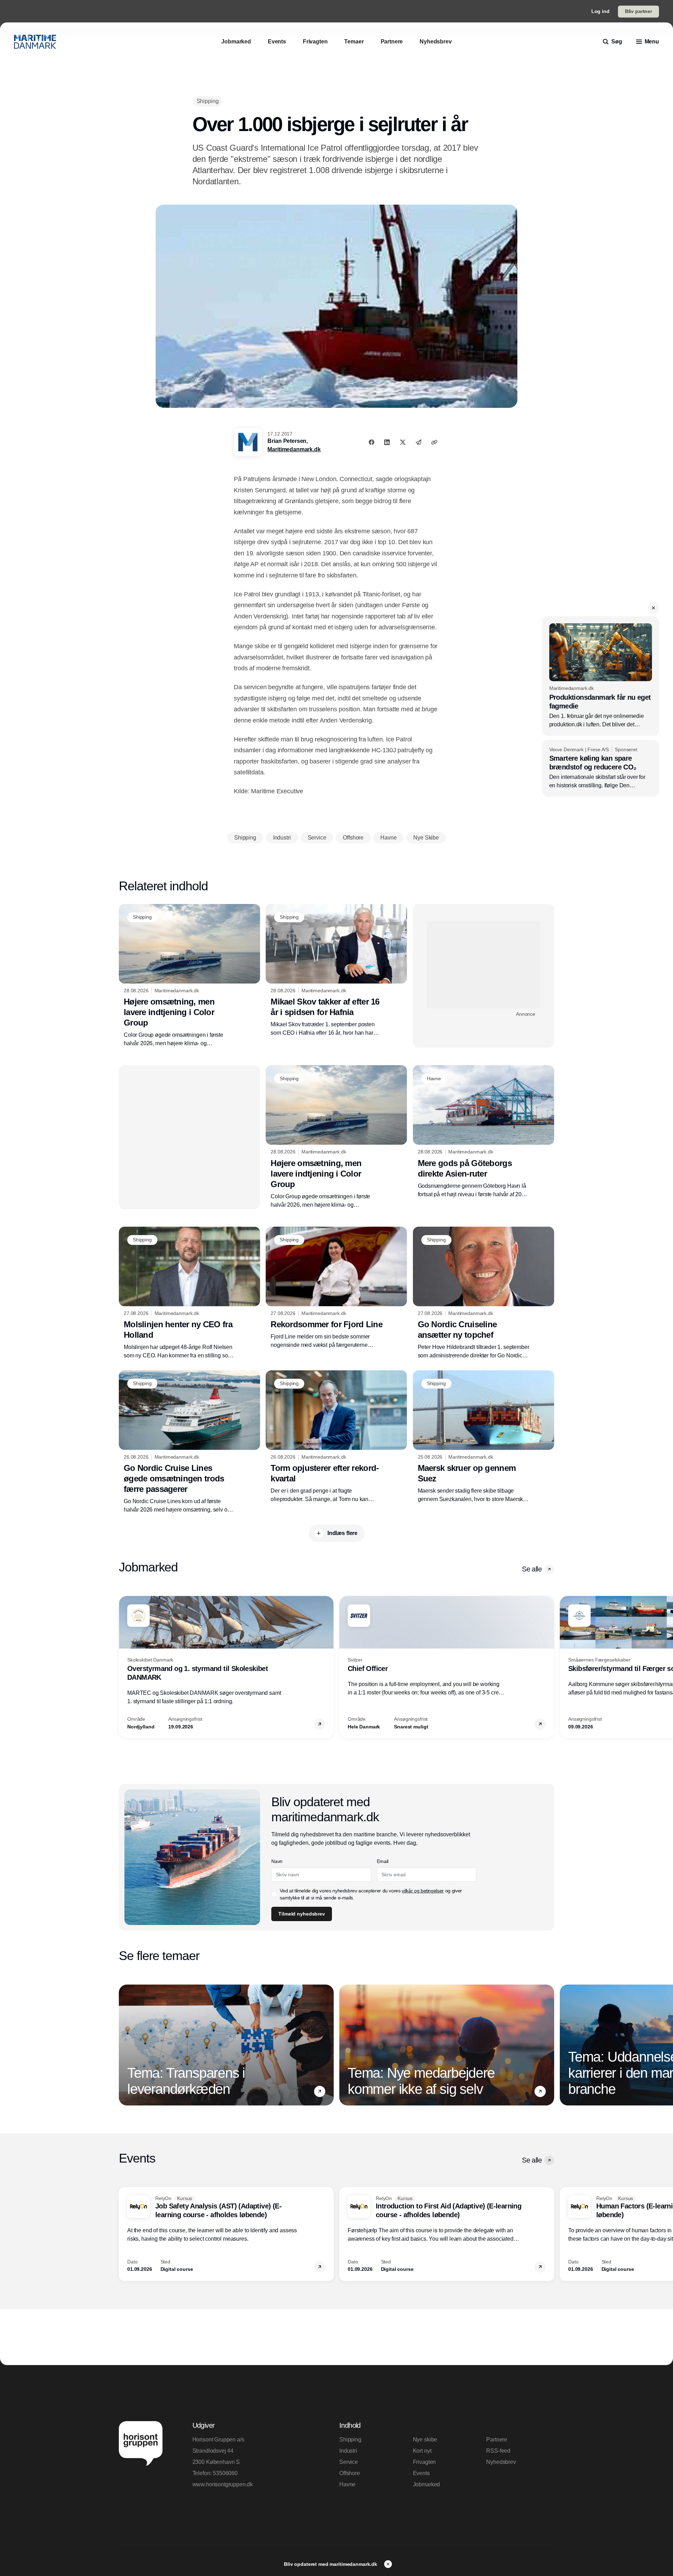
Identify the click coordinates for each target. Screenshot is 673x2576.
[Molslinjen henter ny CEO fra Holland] (189, 1293)
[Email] (419, 442)
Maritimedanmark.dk (294, 449)
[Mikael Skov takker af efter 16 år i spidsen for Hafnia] (336, 971)
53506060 (225, 2473)
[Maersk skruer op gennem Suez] (484, 1437)
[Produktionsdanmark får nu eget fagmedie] (601, 676)
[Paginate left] (124, 1667)
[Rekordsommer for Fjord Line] (336, 1288)
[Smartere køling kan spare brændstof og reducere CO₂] (601, 768)
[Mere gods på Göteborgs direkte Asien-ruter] (484, 1132)
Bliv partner (638, 11)
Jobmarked (427, 2484)
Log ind (600, 11)
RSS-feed (498, 2451)
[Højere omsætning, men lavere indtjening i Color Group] (189, 976)
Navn (277, 1861)
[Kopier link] (434, 442)
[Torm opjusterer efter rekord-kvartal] (336, 1437)
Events (421, 2473)
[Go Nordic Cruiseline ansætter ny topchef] (484, 1293)
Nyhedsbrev (501, 2462)
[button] (653, 608)
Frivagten (424, 2462)
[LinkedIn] (387, 442)
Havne (347, 2484)
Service (349, 2462)
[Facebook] (372, 442)
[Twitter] (403, 442)
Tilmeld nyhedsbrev (301, 1914)
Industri (348, 2451)
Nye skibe (425, 2440)
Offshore (350, 2473)
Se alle (532, 1569)
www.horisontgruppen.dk (223, 2484)
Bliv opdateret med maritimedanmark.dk (331, 2564)
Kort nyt (422, 2451)
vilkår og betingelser (423, 1891)
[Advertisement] (484, 965)
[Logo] (35, 42)
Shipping (350, 2440)
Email (383, 1861)
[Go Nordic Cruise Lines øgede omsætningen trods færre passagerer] (189, 1442)
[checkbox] (274, 1894)
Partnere (497, 2440)
